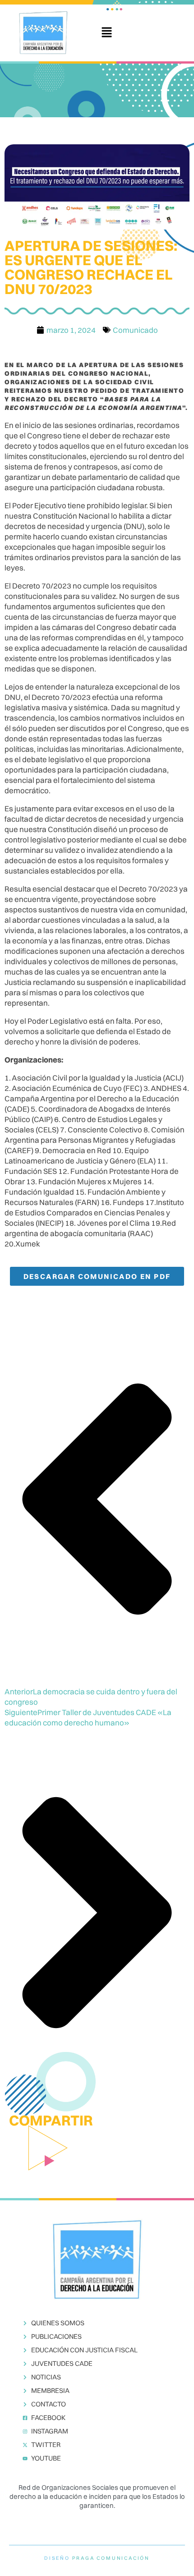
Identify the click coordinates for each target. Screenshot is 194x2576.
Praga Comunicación (111, 2558)
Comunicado (135, 330)
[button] (106, 33)
